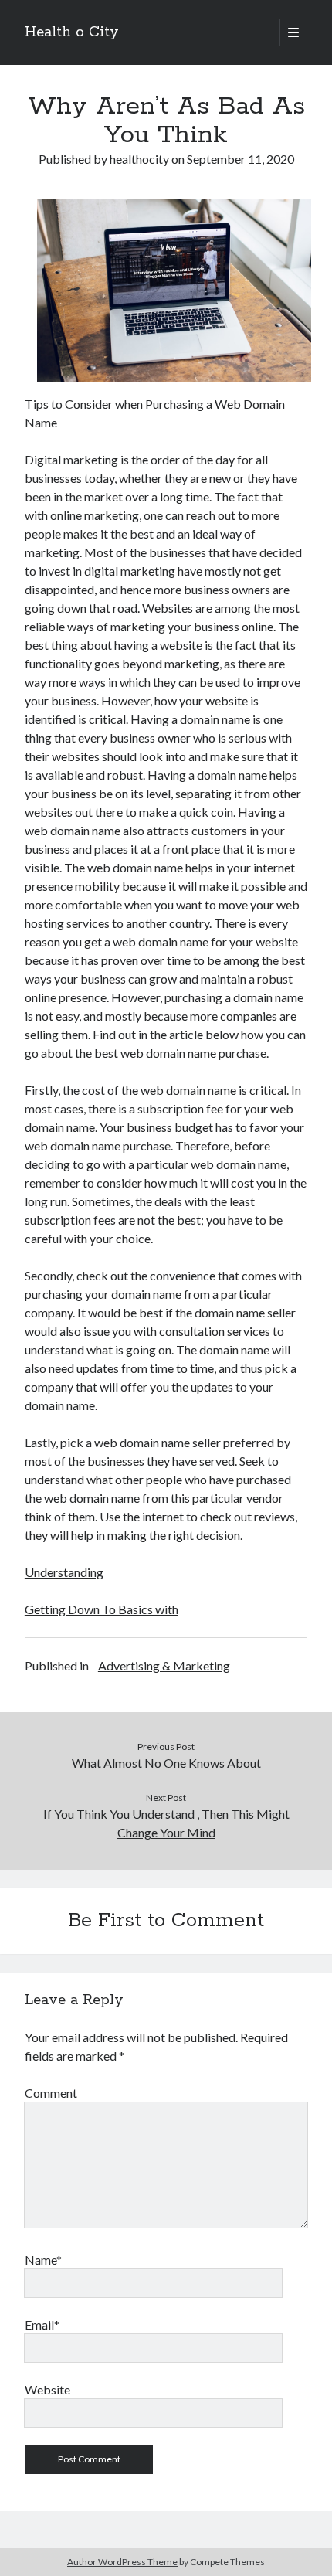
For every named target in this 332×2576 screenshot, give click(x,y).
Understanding (64, 1572)
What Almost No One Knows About (166, 1763)
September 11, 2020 (241, 159)
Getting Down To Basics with (102, 1609)
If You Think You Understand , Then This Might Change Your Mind (166, 1823)
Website (47, 2389)
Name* (43, 2260)
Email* (42, 2325)
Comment (51, 2093)
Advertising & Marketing (164, 1665)
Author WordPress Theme (122, 2562)
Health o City (72, 32)
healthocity (139, 159)
